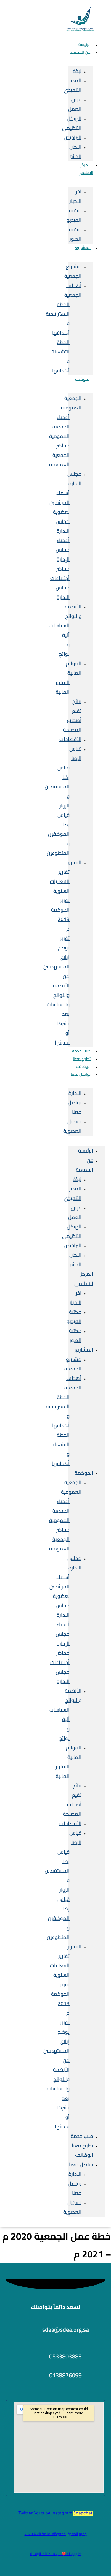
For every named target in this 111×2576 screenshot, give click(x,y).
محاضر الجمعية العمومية (59, 455)
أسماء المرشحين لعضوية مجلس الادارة (59, 512)
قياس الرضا (75, 753)
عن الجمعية (80, 52)
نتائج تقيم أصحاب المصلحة (72, 716)
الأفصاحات (70, 739)
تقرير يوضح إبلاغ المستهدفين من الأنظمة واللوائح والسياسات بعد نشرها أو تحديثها (56, 990)
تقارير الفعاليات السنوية (60, 881)
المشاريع (83, 248)
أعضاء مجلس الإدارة (63, 550)
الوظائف (84, 2155)
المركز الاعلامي (85, 169)
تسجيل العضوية (72, 1126)
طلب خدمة (82, 2136)
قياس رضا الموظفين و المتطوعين (58, 834)
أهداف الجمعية (73, 290)
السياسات (59, 626)
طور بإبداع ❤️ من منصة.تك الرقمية (56, 2554)
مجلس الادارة (74, 479)
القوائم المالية (74, 668)
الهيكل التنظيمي (72, 123)
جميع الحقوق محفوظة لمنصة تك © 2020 (56, 2534)
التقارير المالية (63, 687)
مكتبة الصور (75, 234)
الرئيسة (86, 1151)
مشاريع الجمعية (73, 271)
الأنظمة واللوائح (73, 611)
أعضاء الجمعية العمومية (59, 427)
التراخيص (73, 137)
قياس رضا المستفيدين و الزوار (57, 787)
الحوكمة (83, 379)
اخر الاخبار (75, 196)
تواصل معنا (81, 1074)
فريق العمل (75, 104)
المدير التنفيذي (73, 85)
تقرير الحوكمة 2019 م (60, 915)
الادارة (75, 1093)
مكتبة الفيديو (74, 215)
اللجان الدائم (75, 152)
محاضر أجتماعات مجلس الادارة (60, 583)
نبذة (77, 71)
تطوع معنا (82, 2146)
